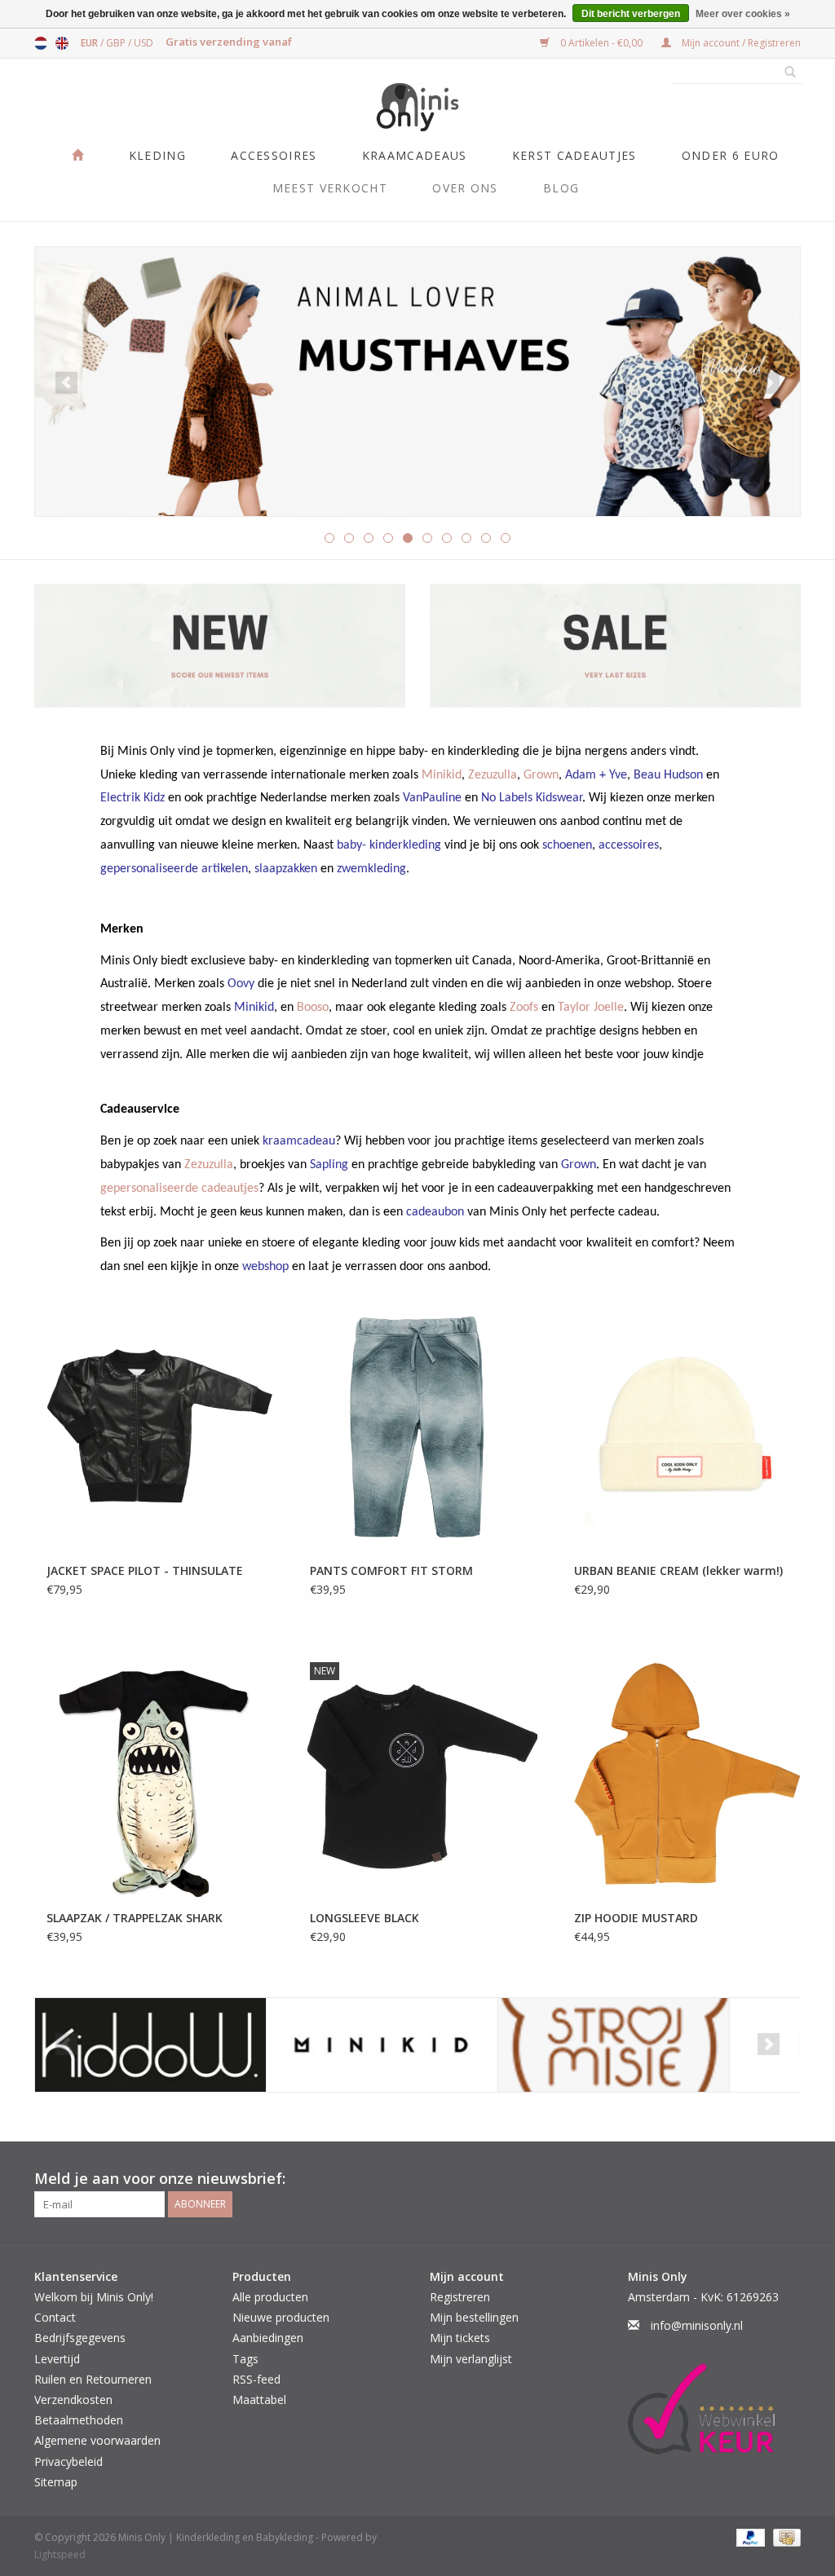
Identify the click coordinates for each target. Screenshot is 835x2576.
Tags (245, 2359)
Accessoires (274, 155)
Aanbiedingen (268, 2338)
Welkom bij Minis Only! (94, 2297)
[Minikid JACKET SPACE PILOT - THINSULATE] (154, 1429)
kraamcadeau (299, 1141)
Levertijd (57, 2359)
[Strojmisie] (614, 2045)
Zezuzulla (493, 775)
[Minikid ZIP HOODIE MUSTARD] (681, 1775)
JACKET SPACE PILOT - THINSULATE (145, 1570)
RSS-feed (256, 2379)
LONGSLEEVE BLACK (364, 1918)
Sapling (329, 1165)
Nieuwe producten (281, 2317)
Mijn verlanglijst (471, 2359)
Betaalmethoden (79, 2420)
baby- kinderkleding (389, 845)
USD (144, 43)
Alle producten (270, 2297)
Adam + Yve (596, 775)
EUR (91, 43)
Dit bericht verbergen (631, 14)
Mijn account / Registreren (740, 43)
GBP (117, 43)
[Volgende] (769, 383)
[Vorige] (66, 383)
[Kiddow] (150, 2045)
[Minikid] (382, 2045)
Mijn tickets (460, 2338)
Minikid (442, 775)
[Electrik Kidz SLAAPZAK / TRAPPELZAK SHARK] (154, 1775)
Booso (313, 1008)
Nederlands (41, 43)
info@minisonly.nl (697, 2325)
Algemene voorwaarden (97, 2440)
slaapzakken (286, 869)
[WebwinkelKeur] (715, 2409)
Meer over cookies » (743, 14)
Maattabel (259, 2400)
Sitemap (56, 2482)
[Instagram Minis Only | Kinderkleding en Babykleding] (788, 2179)
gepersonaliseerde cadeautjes (179, 1189)
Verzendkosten (73, 2400)
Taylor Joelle (591, 1008)
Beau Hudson (668, 775)
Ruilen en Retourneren (93, 2379)
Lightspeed (60, 2554)
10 (506, 538)
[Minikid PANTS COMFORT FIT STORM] (417, 1429)
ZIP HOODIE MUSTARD (636, 1918)
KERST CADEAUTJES (574, 155)
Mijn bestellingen (474, 2317)
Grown (541, 775)
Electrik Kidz (133, 798)
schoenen (567, 845)
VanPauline (432, 798)
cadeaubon (435, 1212)
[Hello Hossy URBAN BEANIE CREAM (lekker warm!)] (681, 1429)
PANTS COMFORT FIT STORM (391, 1570)
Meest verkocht (330, 188)
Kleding (157, 155)
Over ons (465, 188)
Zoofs (524, 1008)
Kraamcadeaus (415, 155)
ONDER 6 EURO (731, 155)
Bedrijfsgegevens (80, 2338)
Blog (561, 188)
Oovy (241, 984)
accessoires (629, 845)
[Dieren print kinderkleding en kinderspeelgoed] (417, 382)
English (62, 43)
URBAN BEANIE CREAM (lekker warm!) (678, 1570)
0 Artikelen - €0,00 (601, 43)
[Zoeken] (784, 73)
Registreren (460, 2297)
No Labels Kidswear (532, 798)
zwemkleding (371, 869)
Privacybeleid (68, 2461)
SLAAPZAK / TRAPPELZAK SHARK (135, 1918)
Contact (55, 2317)
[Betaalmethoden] (749, 2536)
